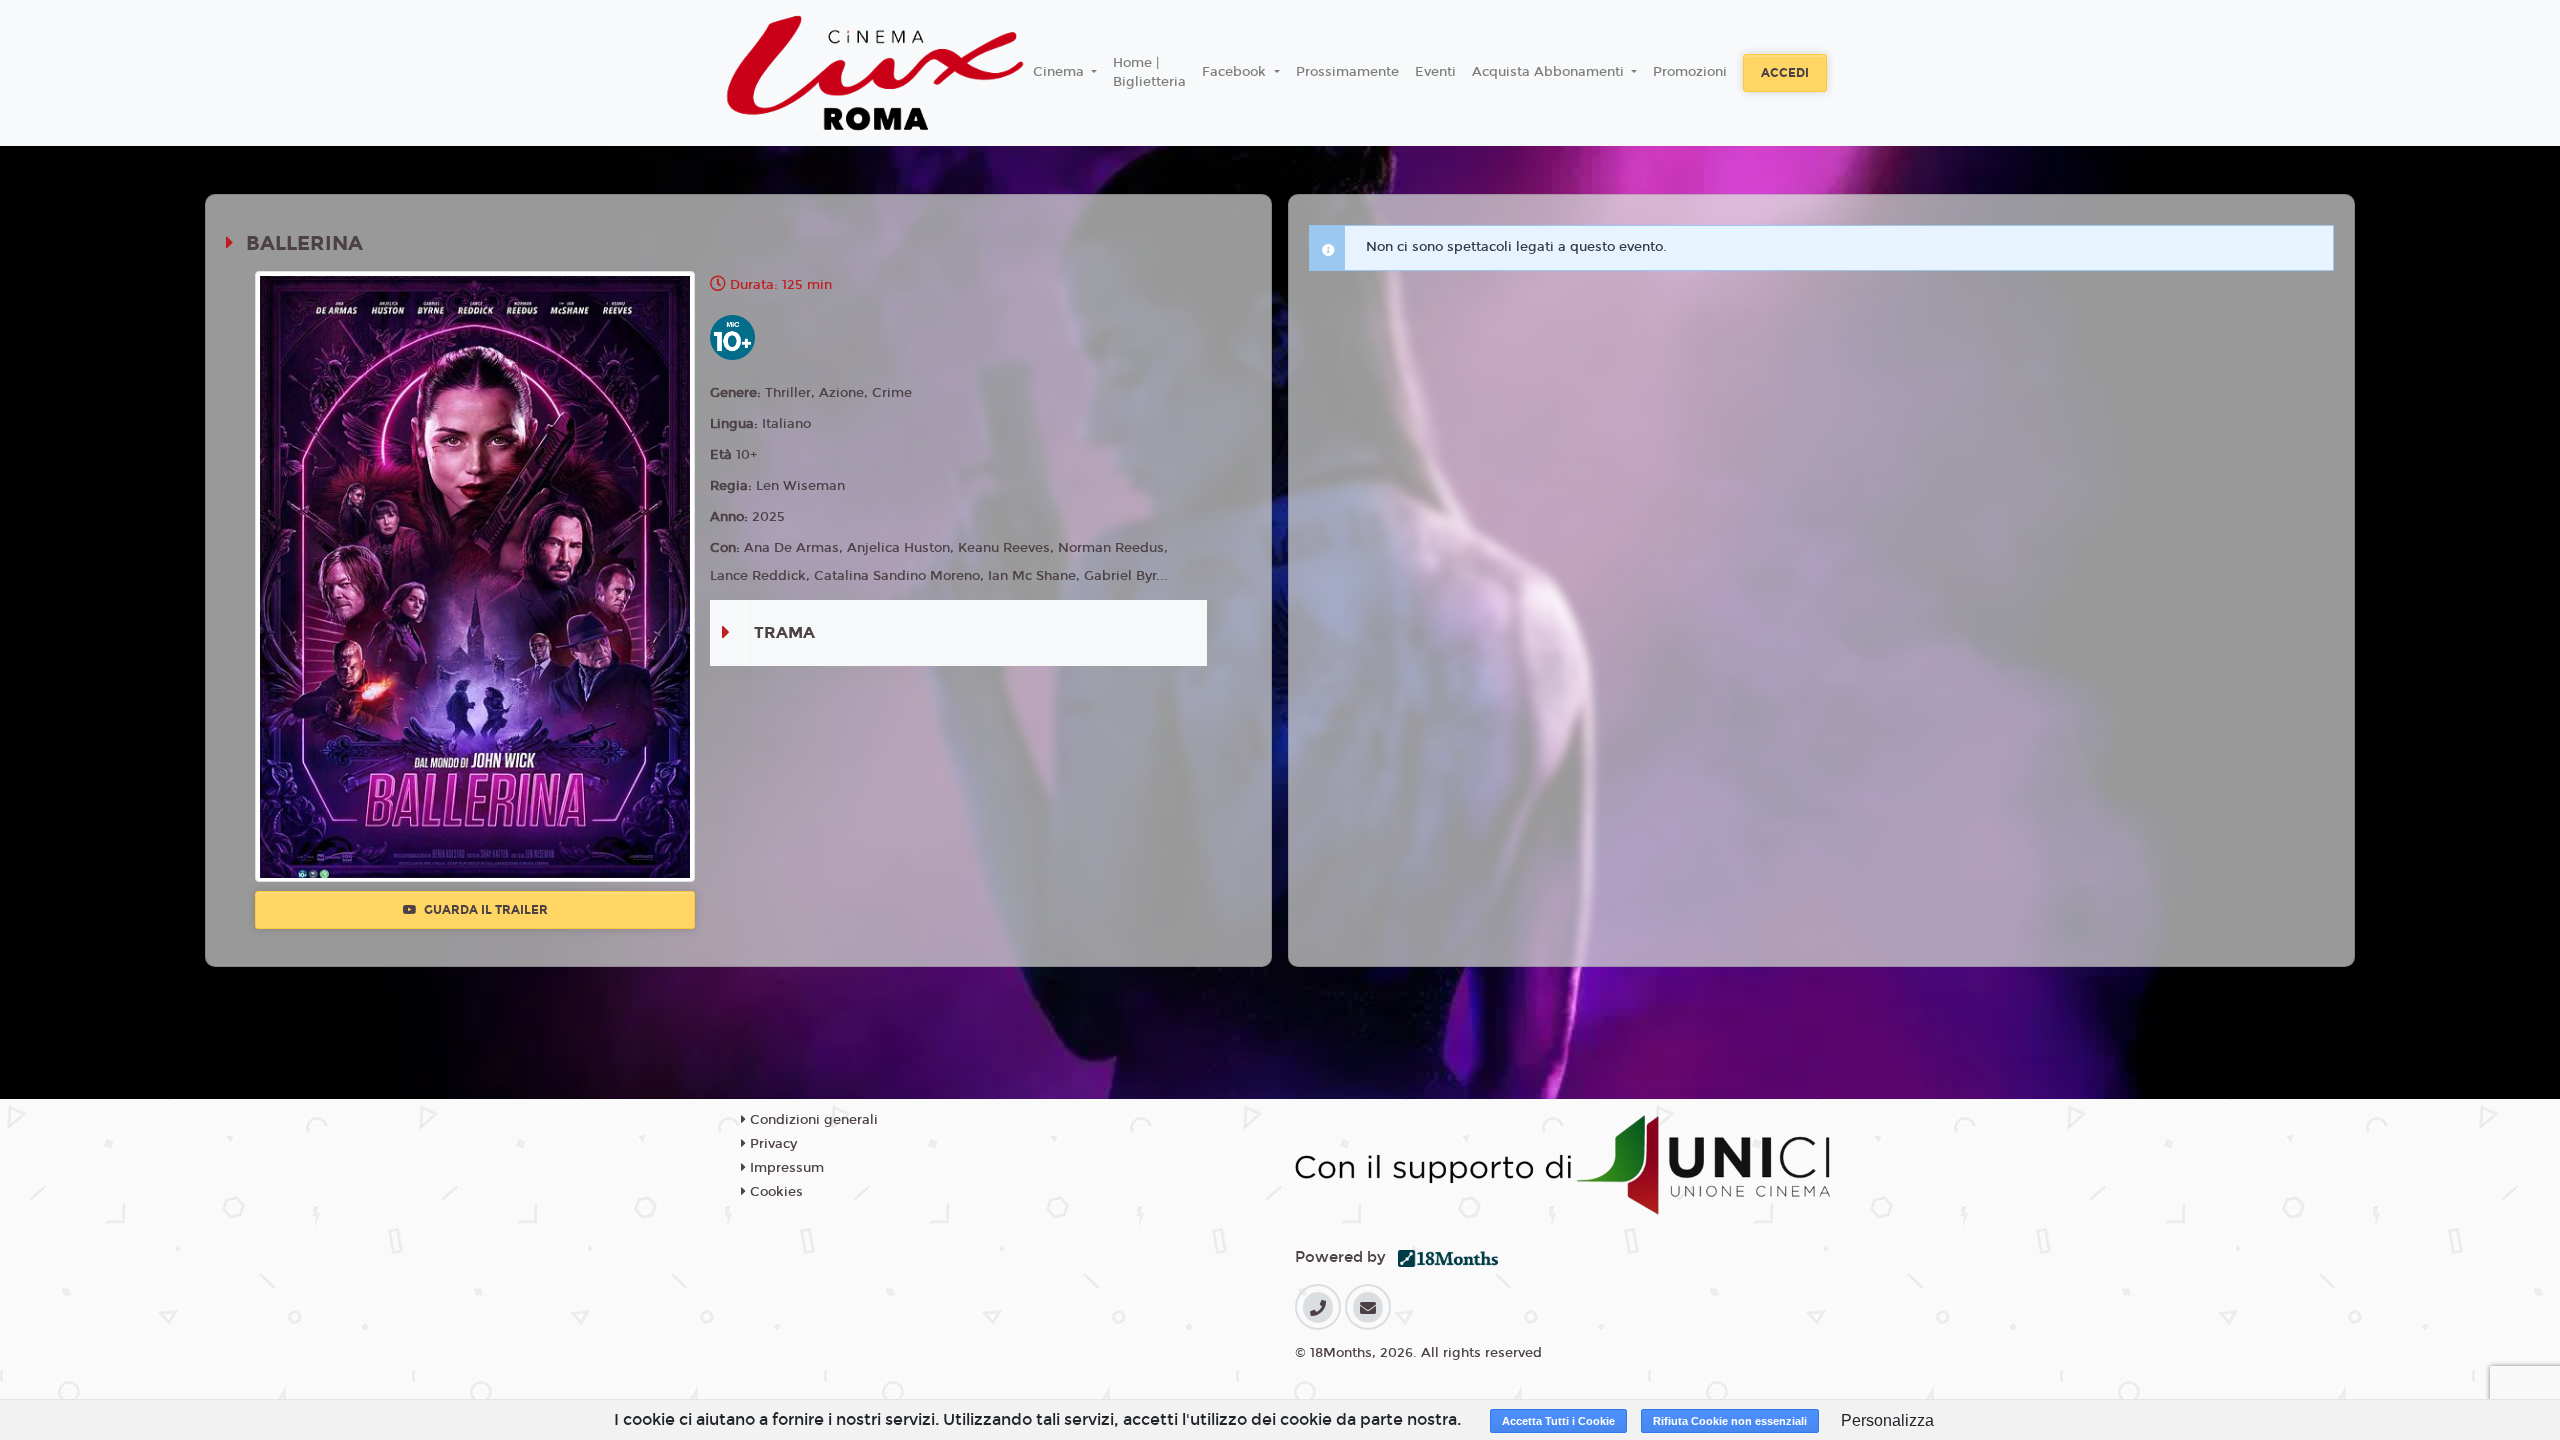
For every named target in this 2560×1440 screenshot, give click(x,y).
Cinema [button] (1060, 72)
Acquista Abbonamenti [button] (1550, 72)
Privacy (771, 1144)
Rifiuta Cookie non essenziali (1730, 1421)
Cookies (774, 1192)
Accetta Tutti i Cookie (1558, 1421)
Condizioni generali (812, 1120)
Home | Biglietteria (1149, 73)
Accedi (1785, 73)
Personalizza (1887, 1420)
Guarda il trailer (484, 910)
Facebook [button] (1236, 72)
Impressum (785, 1168)
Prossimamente (1347, 72)
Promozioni (1690, 72)
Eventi (1435, 72)
